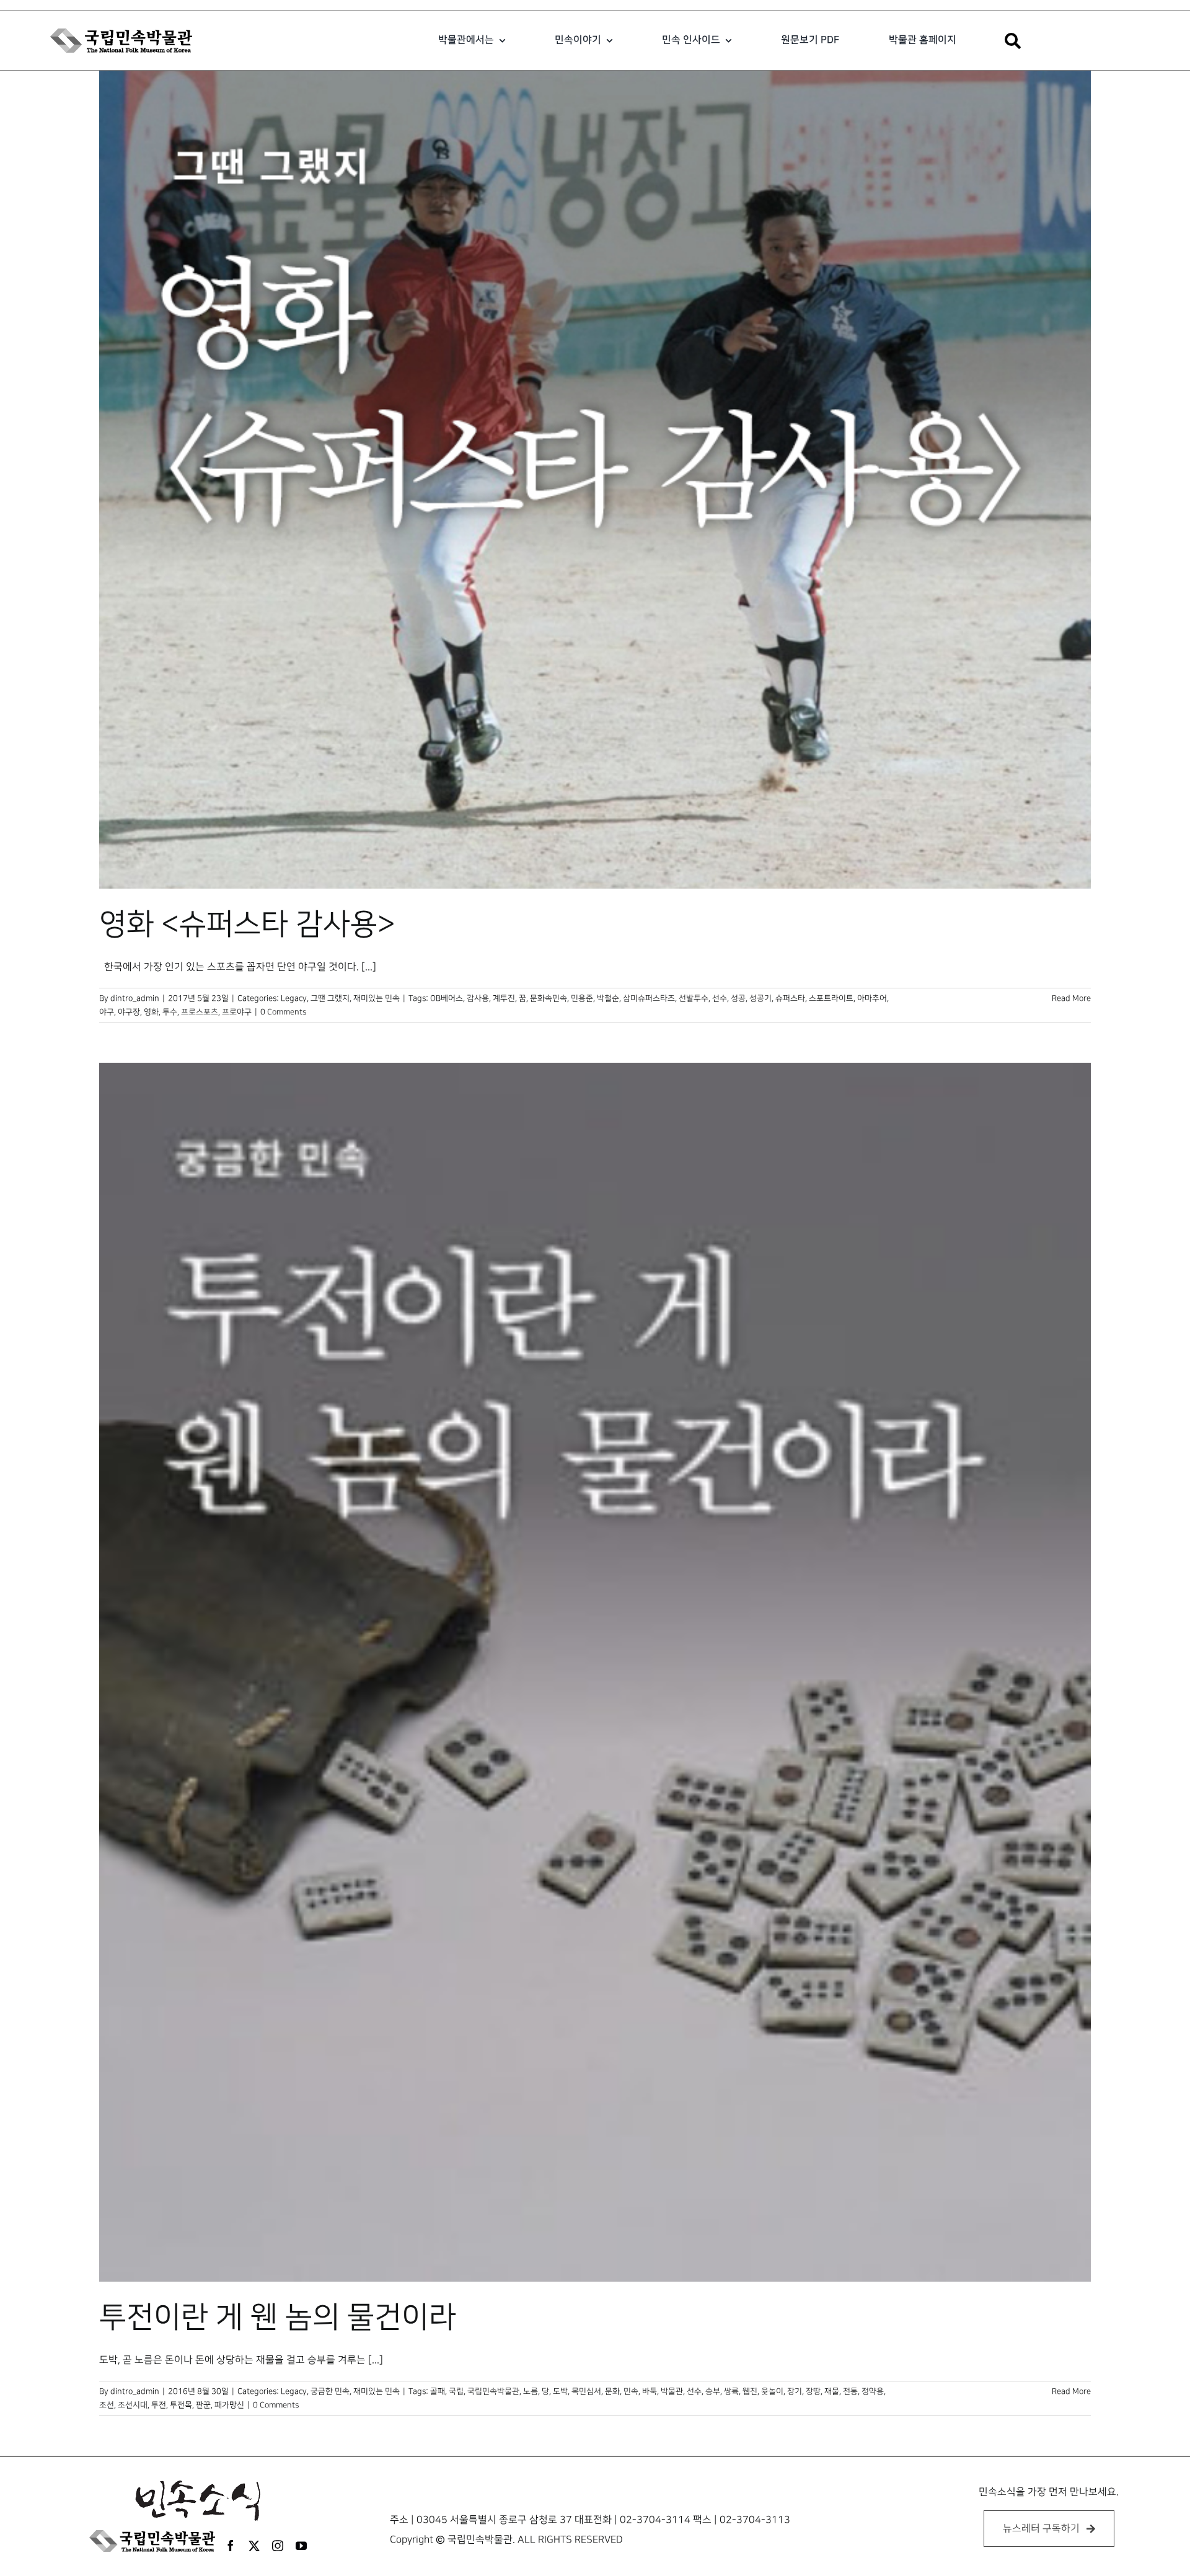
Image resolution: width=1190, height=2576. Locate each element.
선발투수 (694, 998)
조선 (107, 2405)
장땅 (813, 2391)
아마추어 (872, 998)
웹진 (750, 2391)
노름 (531, 2391)
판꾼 (203, 2405)
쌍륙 (731, 2391)
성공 (738, 998)
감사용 (478, 998)
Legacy (294, 998)
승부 (713, 2391)
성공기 (760, 998)
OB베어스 (447, 998)
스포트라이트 (831, 998)
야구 (107, 1012)
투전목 (181, 2405)
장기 (795, 2391)
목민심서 (586, 2391)
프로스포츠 (200, 1012)
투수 (170, 1012)
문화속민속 (549, 998)
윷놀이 (772, 2391)
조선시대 (133, 2405)
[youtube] (301, 2546)
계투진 (504, 998)
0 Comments (283, 1012)
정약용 (873, 2391)
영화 (151, 1012)
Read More (1071, 998)
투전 (159, 2405)
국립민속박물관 (493, 2391)
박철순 (608, 998)
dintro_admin (135, 998)
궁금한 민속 (330, 2391)
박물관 (672, 2391)
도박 (560, 2391)
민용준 (582, 998)
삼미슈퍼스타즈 (649, 998)
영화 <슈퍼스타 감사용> (247, 925)
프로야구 (237, 1012)
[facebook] (231, 2546)
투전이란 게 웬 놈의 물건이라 (278, 2318)
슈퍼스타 (790, 998)
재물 (832, 2391)
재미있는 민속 (377, 998)
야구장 (129, 1012)
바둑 (650, 2391)
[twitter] (254, 2546)
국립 (456, 2391)
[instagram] (278, 2546)
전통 (850, 2391)
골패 (438, 2391)
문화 (612, 2391)
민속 (631, 2391)
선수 (720, 998)
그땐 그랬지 (330, 998)
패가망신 (229, 2405)
